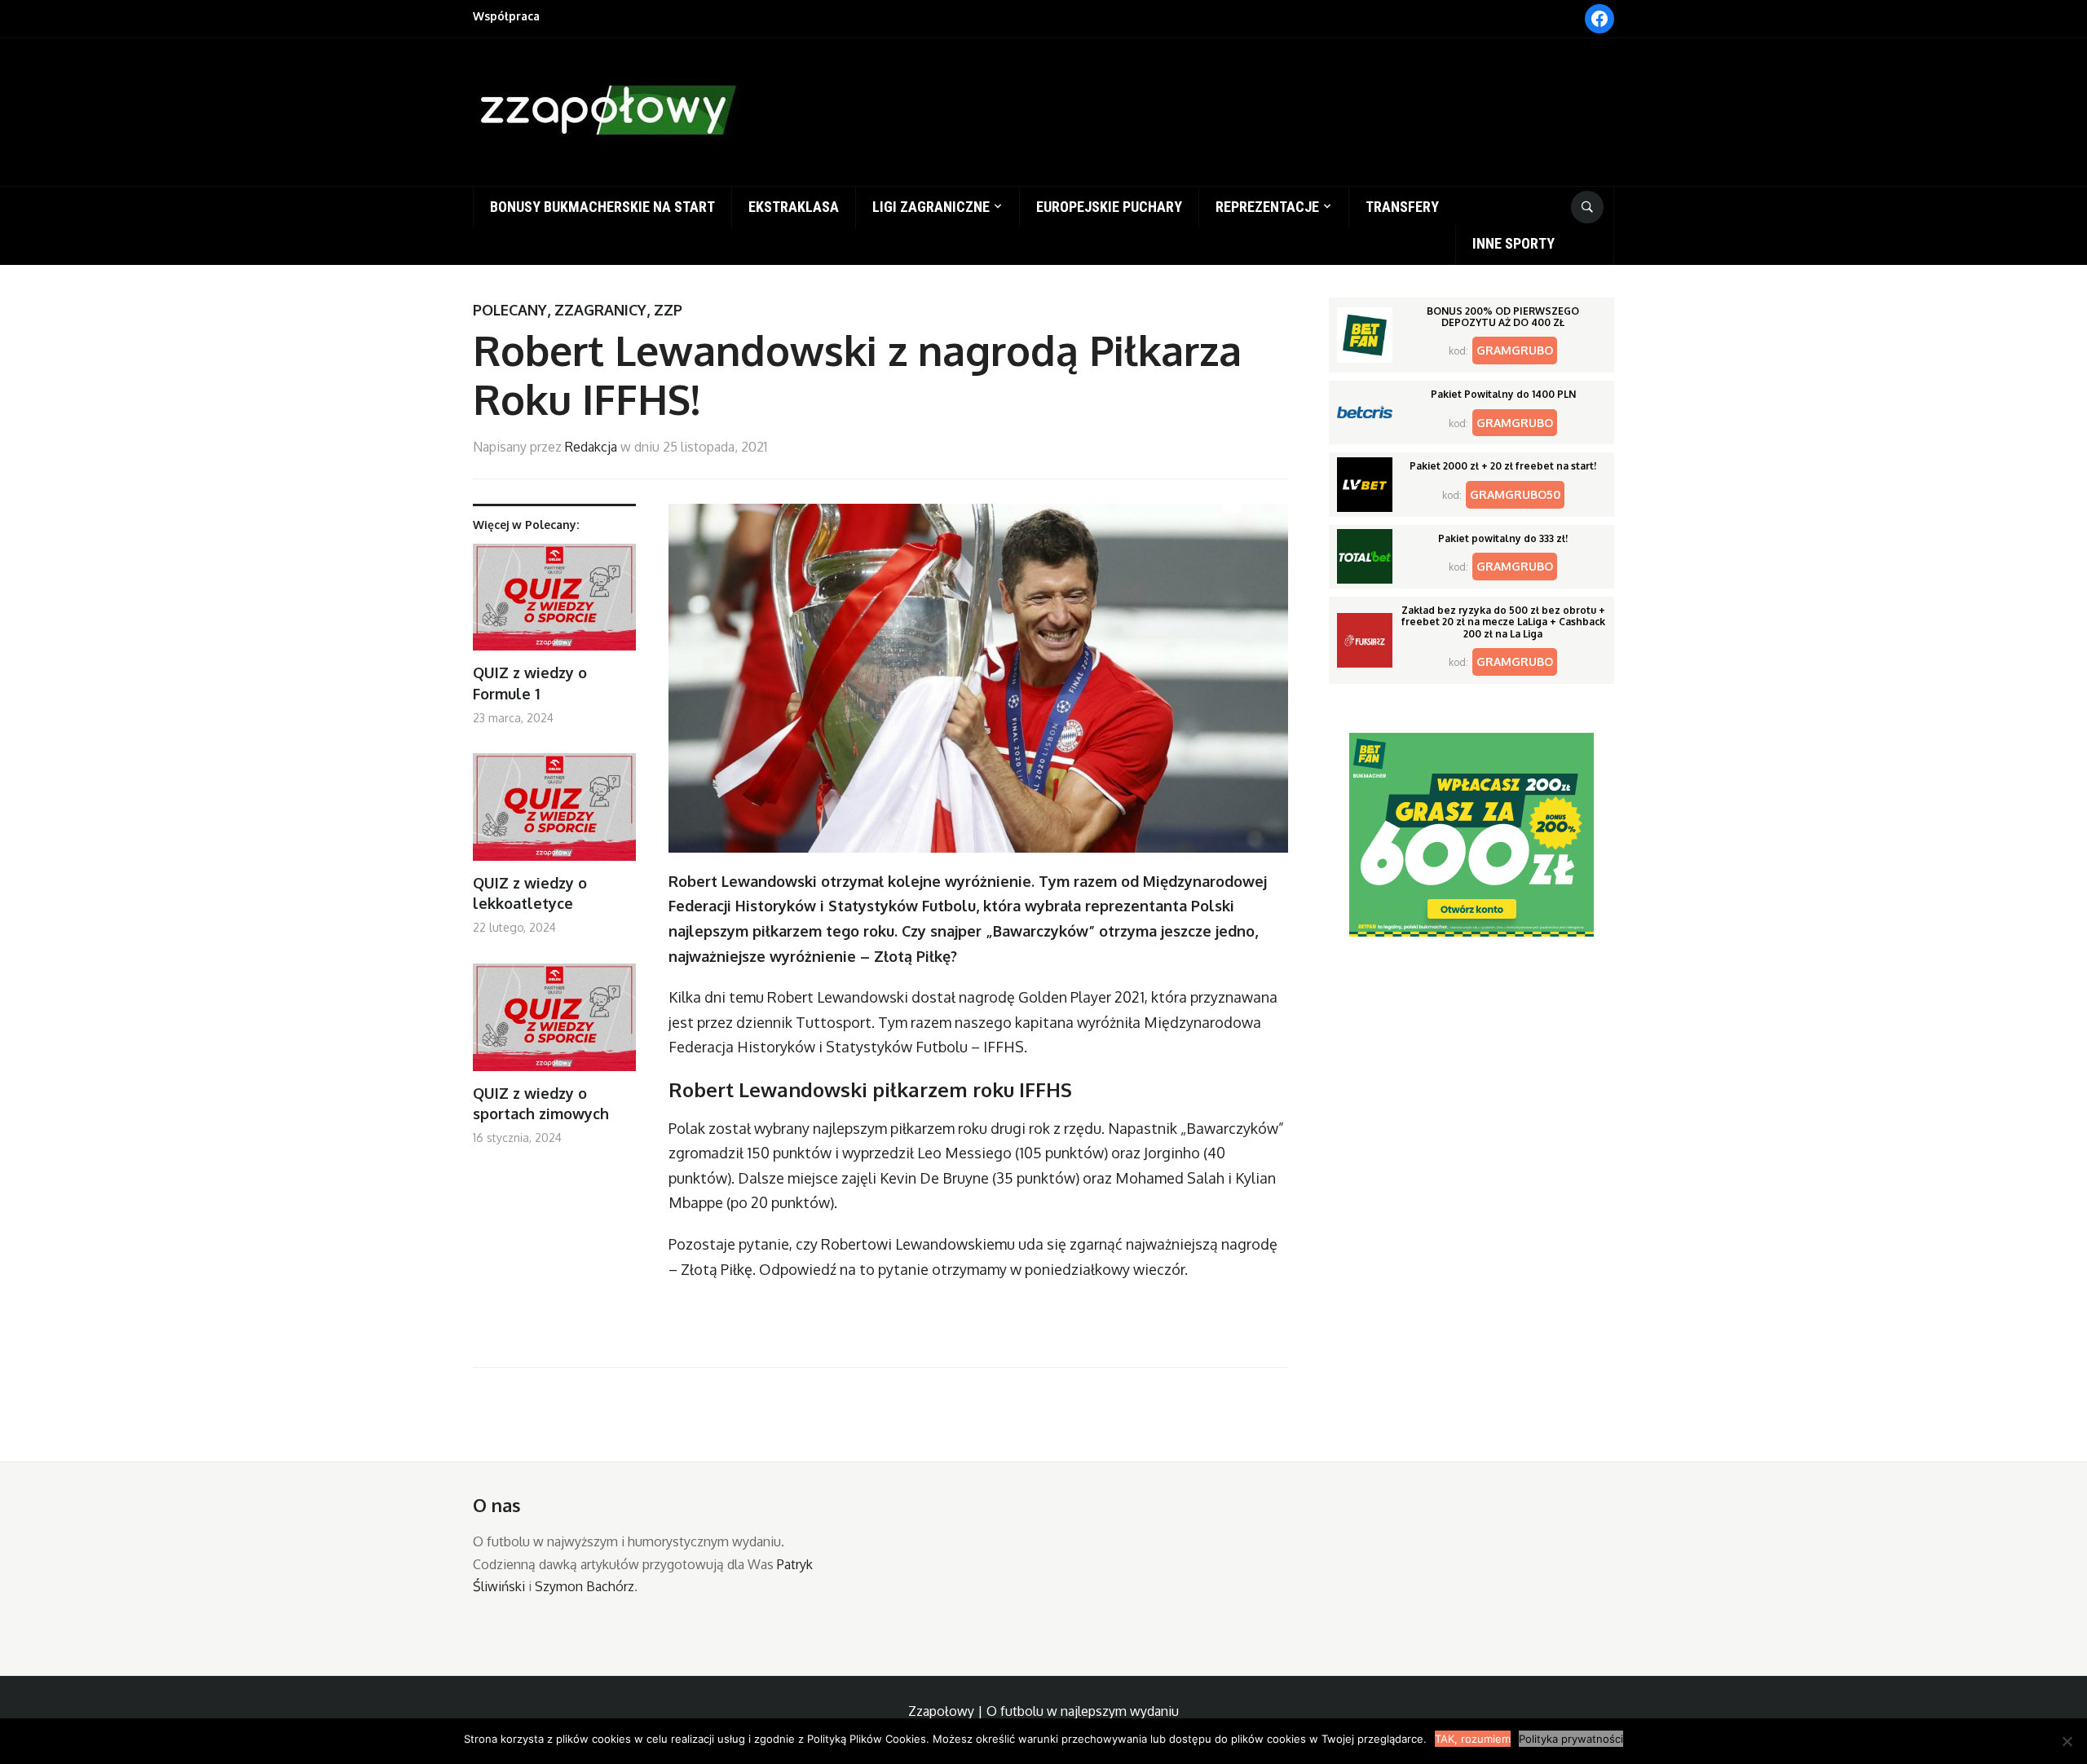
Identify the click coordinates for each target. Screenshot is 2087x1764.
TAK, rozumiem (1473, 1739)
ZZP (668, 310)
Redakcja (591, 447)
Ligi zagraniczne (931, 207)
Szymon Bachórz (585, 1586)
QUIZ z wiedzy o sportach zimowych (541, 1103)
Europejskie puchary (1109, 207)
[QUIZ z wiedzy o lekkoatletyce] (554, 813)
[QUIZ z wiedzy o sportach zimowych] (554, 1023)
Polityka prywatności (1571, 1739)
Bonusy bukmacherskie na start (602, 207)
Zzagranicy (600, 310)
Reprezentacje (1267, 207)
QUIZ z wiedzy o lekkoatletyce (530, 893)
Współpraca (506, 16)
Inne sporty (1513, 243)
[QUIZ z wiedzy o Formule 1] (554, 604)
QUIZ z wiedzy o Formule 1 (530, 683)
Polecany (510, 310)
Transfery (1402, 207)
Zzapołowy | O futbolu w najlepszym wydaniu (1043, 1711)
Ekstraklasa (794, 207)
